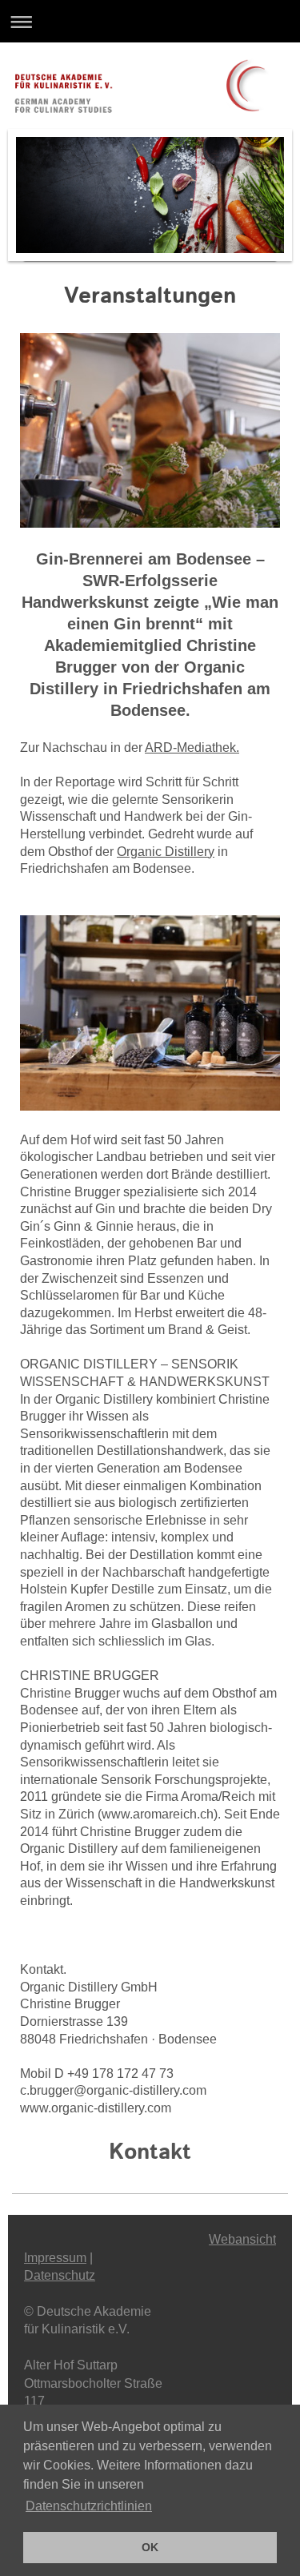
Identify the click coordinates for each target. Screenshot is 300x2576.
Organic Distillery (166, 852)
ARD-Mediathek (190, 747)
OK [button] (150, 2547)
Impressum (55, 2258)
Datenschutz (60, 2275)
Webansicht (242, 2239)
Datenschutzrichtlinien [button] (89, 2506)
